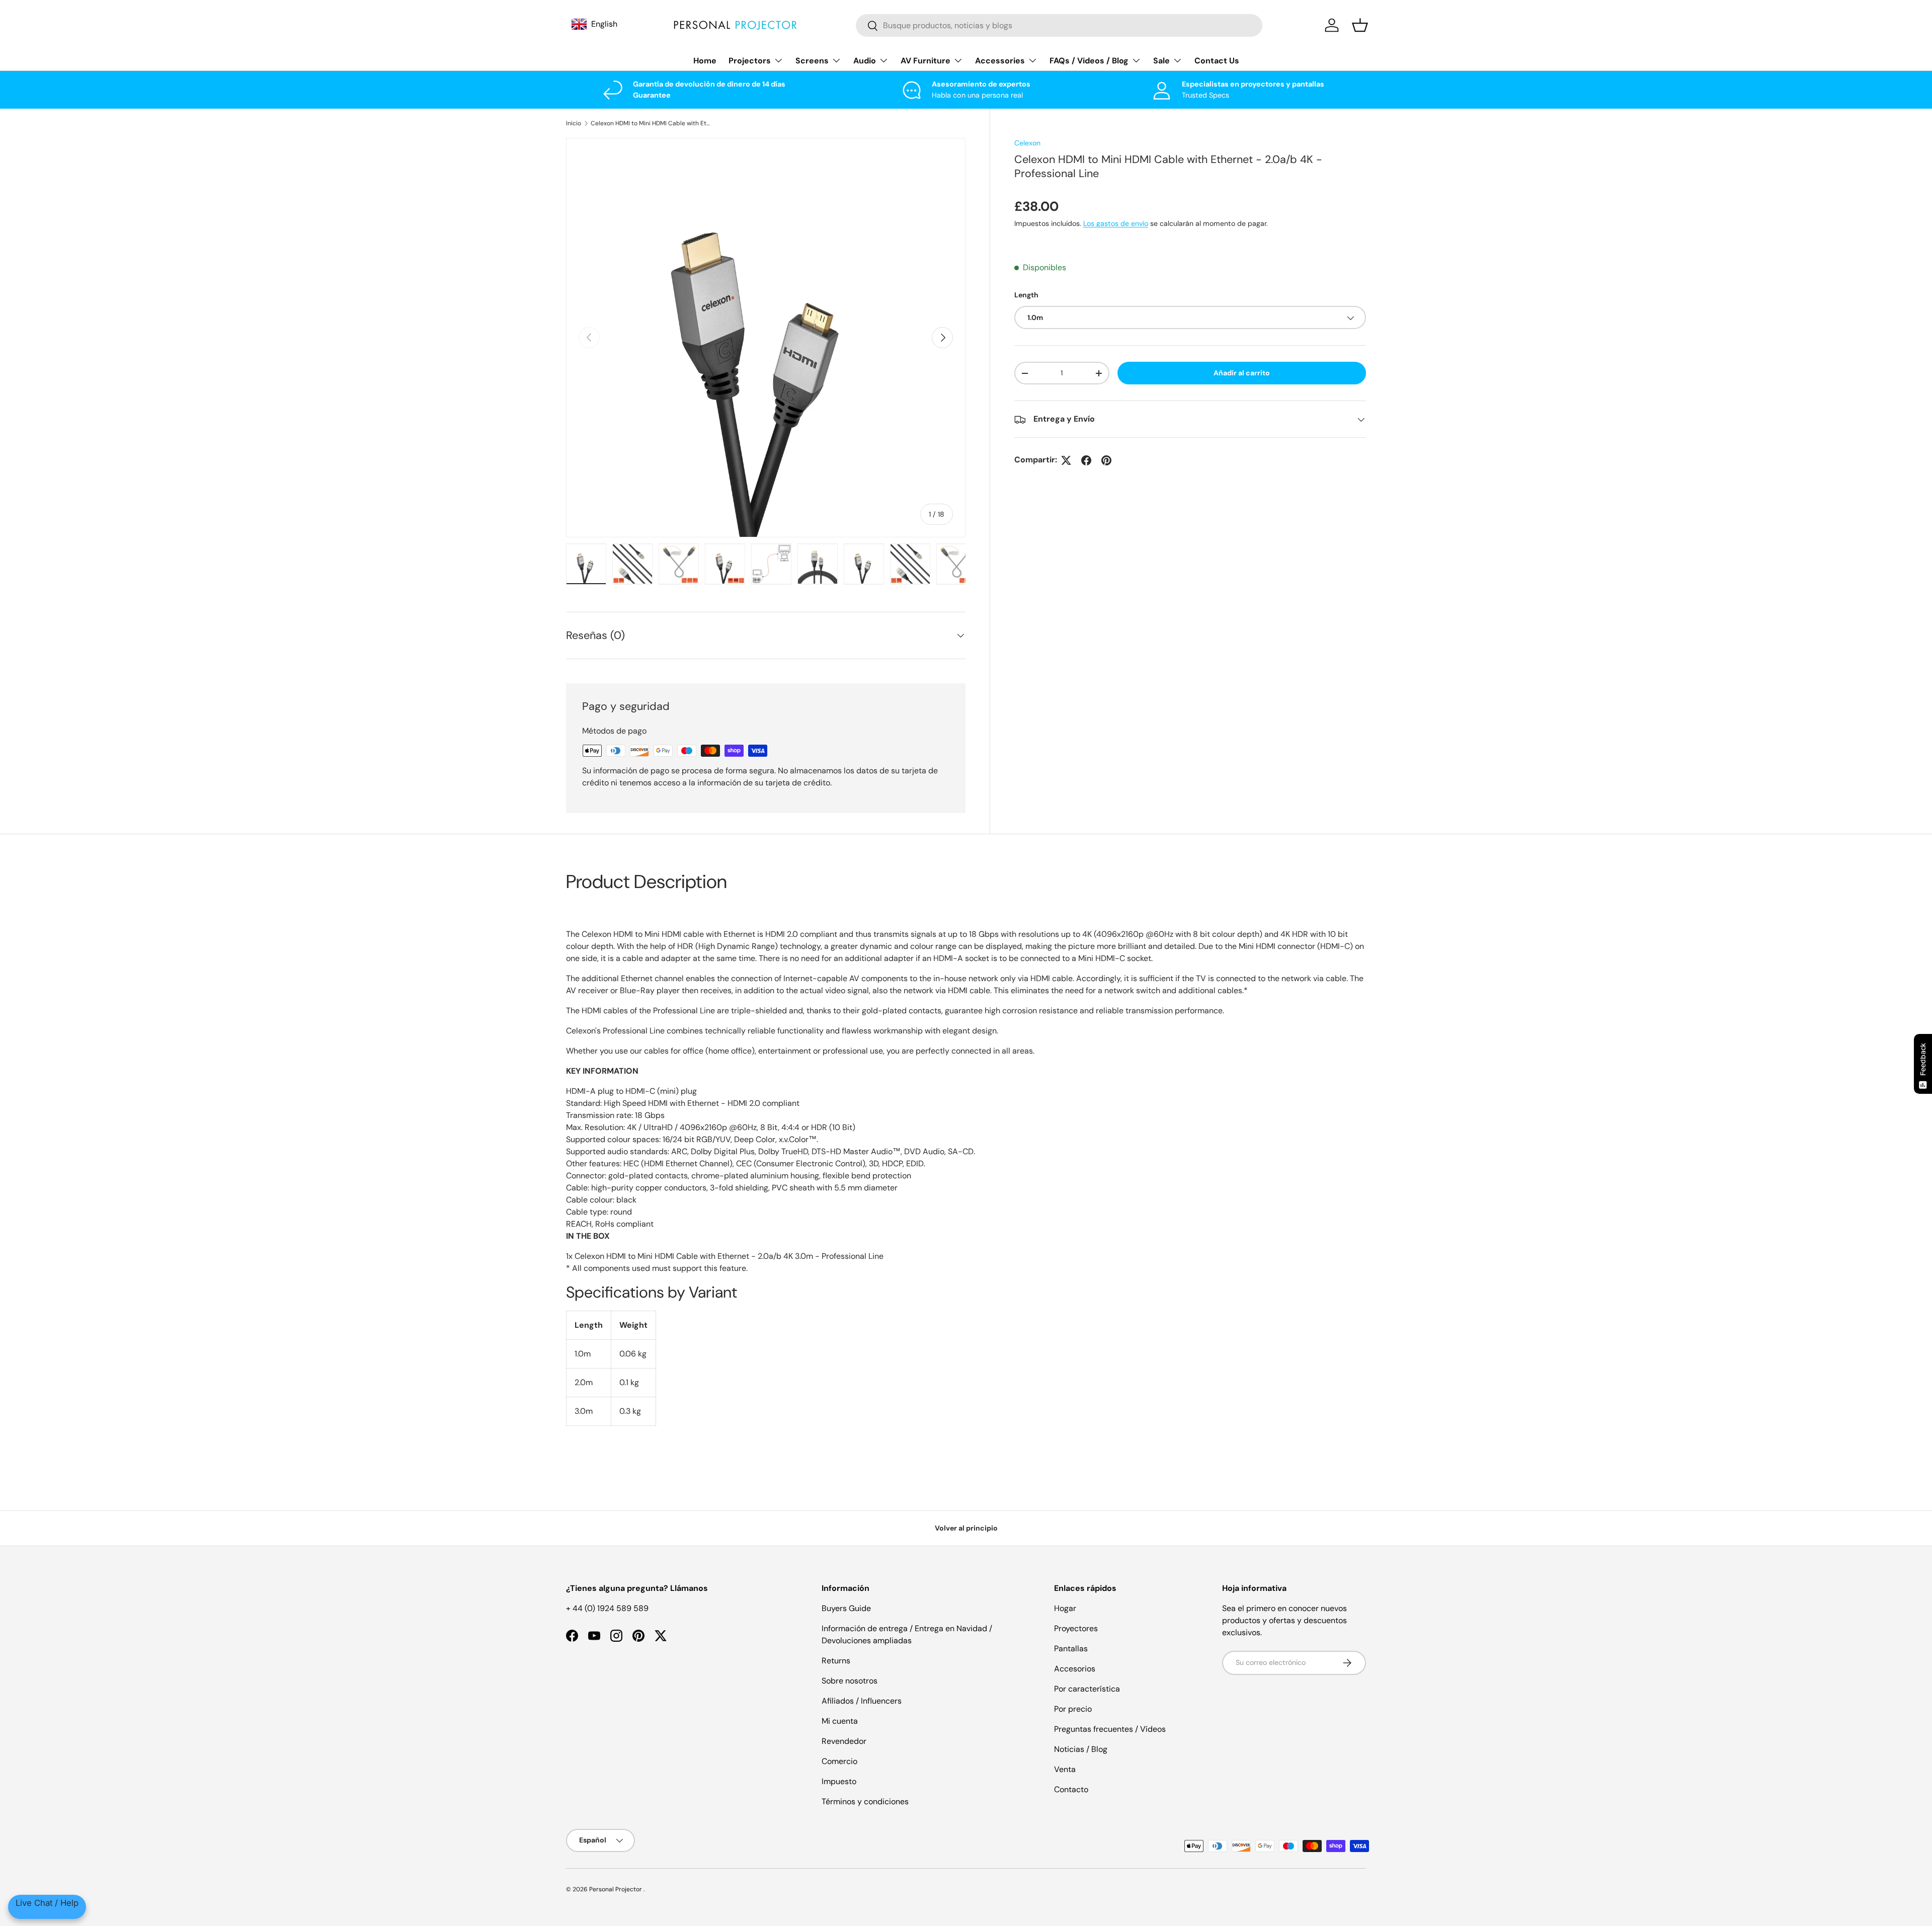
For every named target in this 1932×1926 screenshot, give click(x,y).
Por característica (1087, 1689)
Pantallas (1071, 1649)
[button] (1360, 25)
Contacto (1071, 1789)
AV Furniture (925, 61)
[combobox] (1059, 25)
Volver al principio (966, 1528)
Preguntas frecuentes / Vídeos (1110, 1729)
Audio (865, 61)
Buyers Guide (846, 1608)
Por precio (1073, 1709)
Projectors (750, 61)
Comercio (839, 1761)
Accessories (1000, 61)
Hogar (1065, 1608)
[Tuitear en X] (1066, 460)
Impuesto (839, 1781)
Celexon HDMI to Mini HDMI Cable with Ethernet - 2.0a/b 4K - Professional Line (651, 123)
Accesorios (1075, 1669)
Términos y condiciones (865, 1801)
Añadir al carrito (1242, 373)
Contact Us (1217, 61)
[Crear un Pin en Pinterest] (1106, 460)
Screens (812, 61)
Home (705, 61)
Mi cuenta (840, 1721)
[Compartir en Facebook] (1086, 460)
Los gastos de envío (1116, 223)
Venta (1065, 1769)
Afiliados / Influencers (862, 1701)
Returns (836, 1661)
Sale (1161, 61)
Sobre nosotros (850, 1681)
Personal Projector (616, 1889)
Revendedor (844, 1741)
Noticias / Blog (1081, 1749)
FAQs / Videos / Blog (1089, 61)
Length (1026, 295)
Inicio (574, 123)
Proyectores (1076, 1628)
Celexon (1027, 143)
